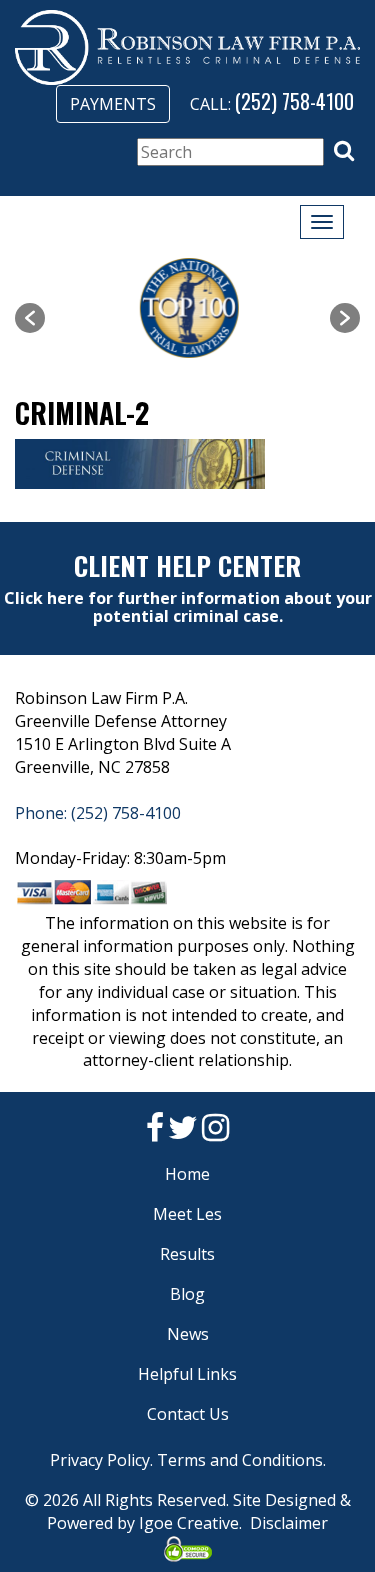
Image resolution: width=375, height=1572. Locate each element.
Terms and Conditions (240, 1460)
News (188, 1334)
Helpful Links (187, 1374)
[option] (187, 308)
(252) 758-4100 (294, 101)
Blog (187, 1294)
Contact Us (188, 1414)
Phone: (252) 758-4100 (98, 813)
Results (187, 1254)
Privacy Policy (100, 1460)
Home (187, 1174)
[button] (344, 151)
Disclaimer (289, 1523)
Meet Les (187, 1214)
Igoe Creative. (190, 1523)
